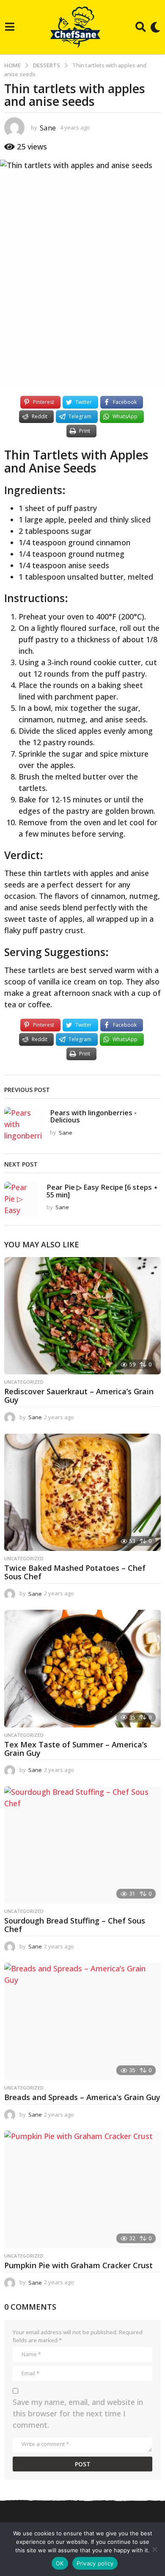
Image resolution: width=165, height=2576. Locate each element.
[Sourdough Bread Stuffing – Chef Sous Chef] (82, 1845)
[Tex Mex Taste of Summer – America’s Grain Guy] (82, 1669)
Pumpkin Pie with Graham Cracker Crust (78, 2265)
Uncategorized (24, 1382)
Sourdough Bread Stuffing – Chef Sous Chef (75, 1925)
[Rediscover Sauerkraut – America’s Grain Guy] (82, 1316)
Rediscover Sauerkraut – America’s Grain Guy (79, 1396)
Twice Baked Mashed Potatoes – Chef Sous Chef (75, 1572)
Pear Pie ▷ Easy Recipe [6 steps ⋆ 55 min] (102, 1191)
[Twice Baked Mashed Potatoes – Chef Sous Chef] (82, 1493)
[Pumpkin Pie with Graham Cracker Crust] (82, 2189)
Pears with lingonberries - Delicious (93, 1116)
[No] (154, 2549)
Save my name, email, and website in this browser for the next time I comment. (78, 2413)
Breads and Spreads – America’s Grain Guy (82, 2097)
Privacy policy (95, 2563)
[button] (10, 27)
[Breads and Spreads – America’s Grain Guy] (82, 2022)
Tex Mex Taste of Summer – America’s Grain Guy (76, 1749)
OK (60, 2563)
